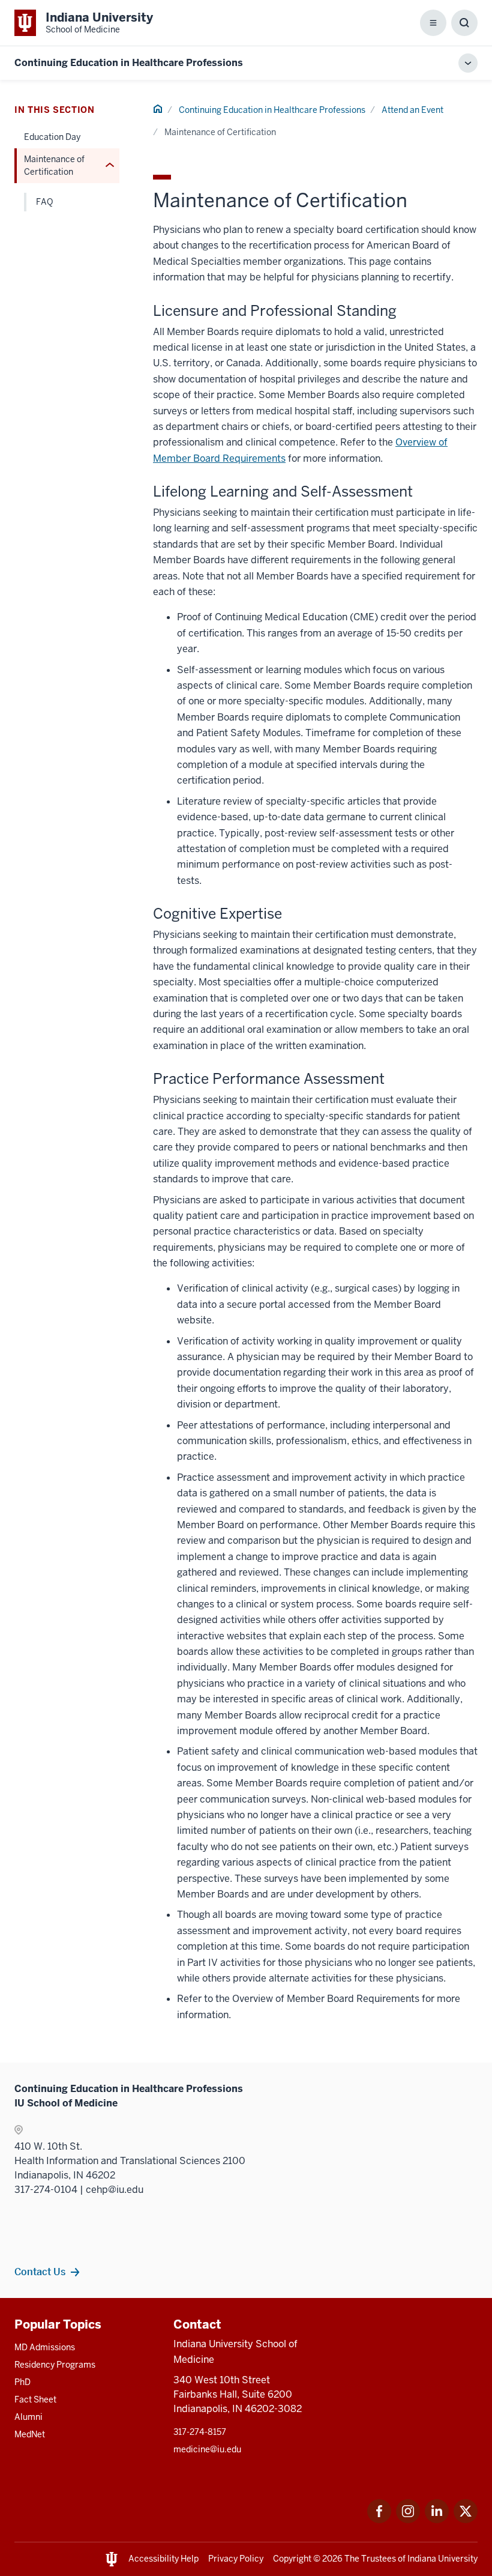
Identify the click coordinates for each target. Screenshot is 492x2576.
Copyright (292, 2559)
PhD (22, 2382)
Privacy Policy (236, 2559)
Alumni (28, 2417)
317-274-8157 (200, 2432)
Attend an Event (412, 110)
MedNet (30, 2434)
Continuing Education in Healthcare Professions (129, 63)
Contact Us (40, 2272)
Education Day (52, 137)
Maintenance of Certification (54, 165)
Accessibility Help (163, 2559)
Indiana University (442, 2559)
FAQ (44, 202)
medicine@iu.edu (207, 2449)
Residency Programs (55, 2365)
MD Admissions (45, 2347)
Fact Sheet (35, 2399)
